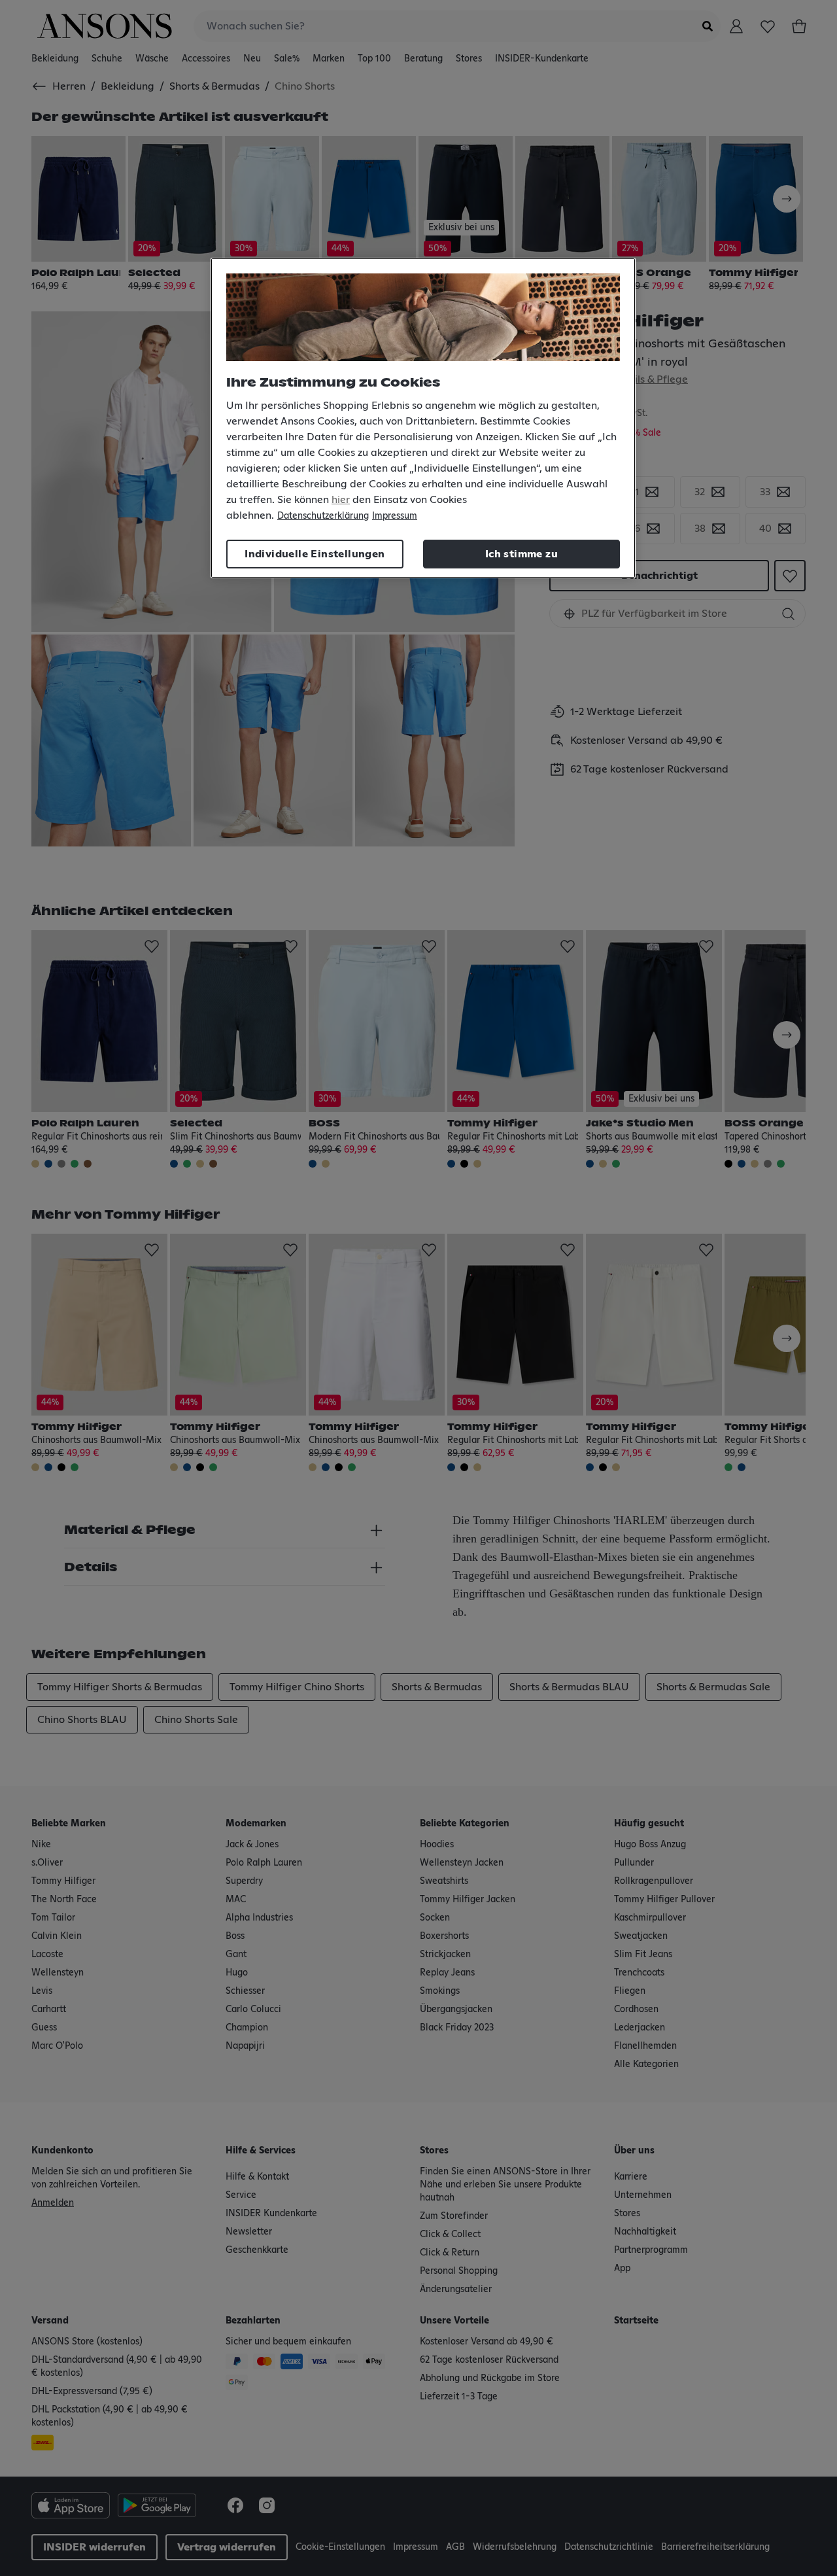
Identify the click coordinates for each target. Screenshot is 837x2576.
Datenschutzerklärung (323, 516)
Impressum (395, 516)
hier (341, 500)
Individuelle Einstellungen (315, 554)
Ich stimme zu (521, 554)
